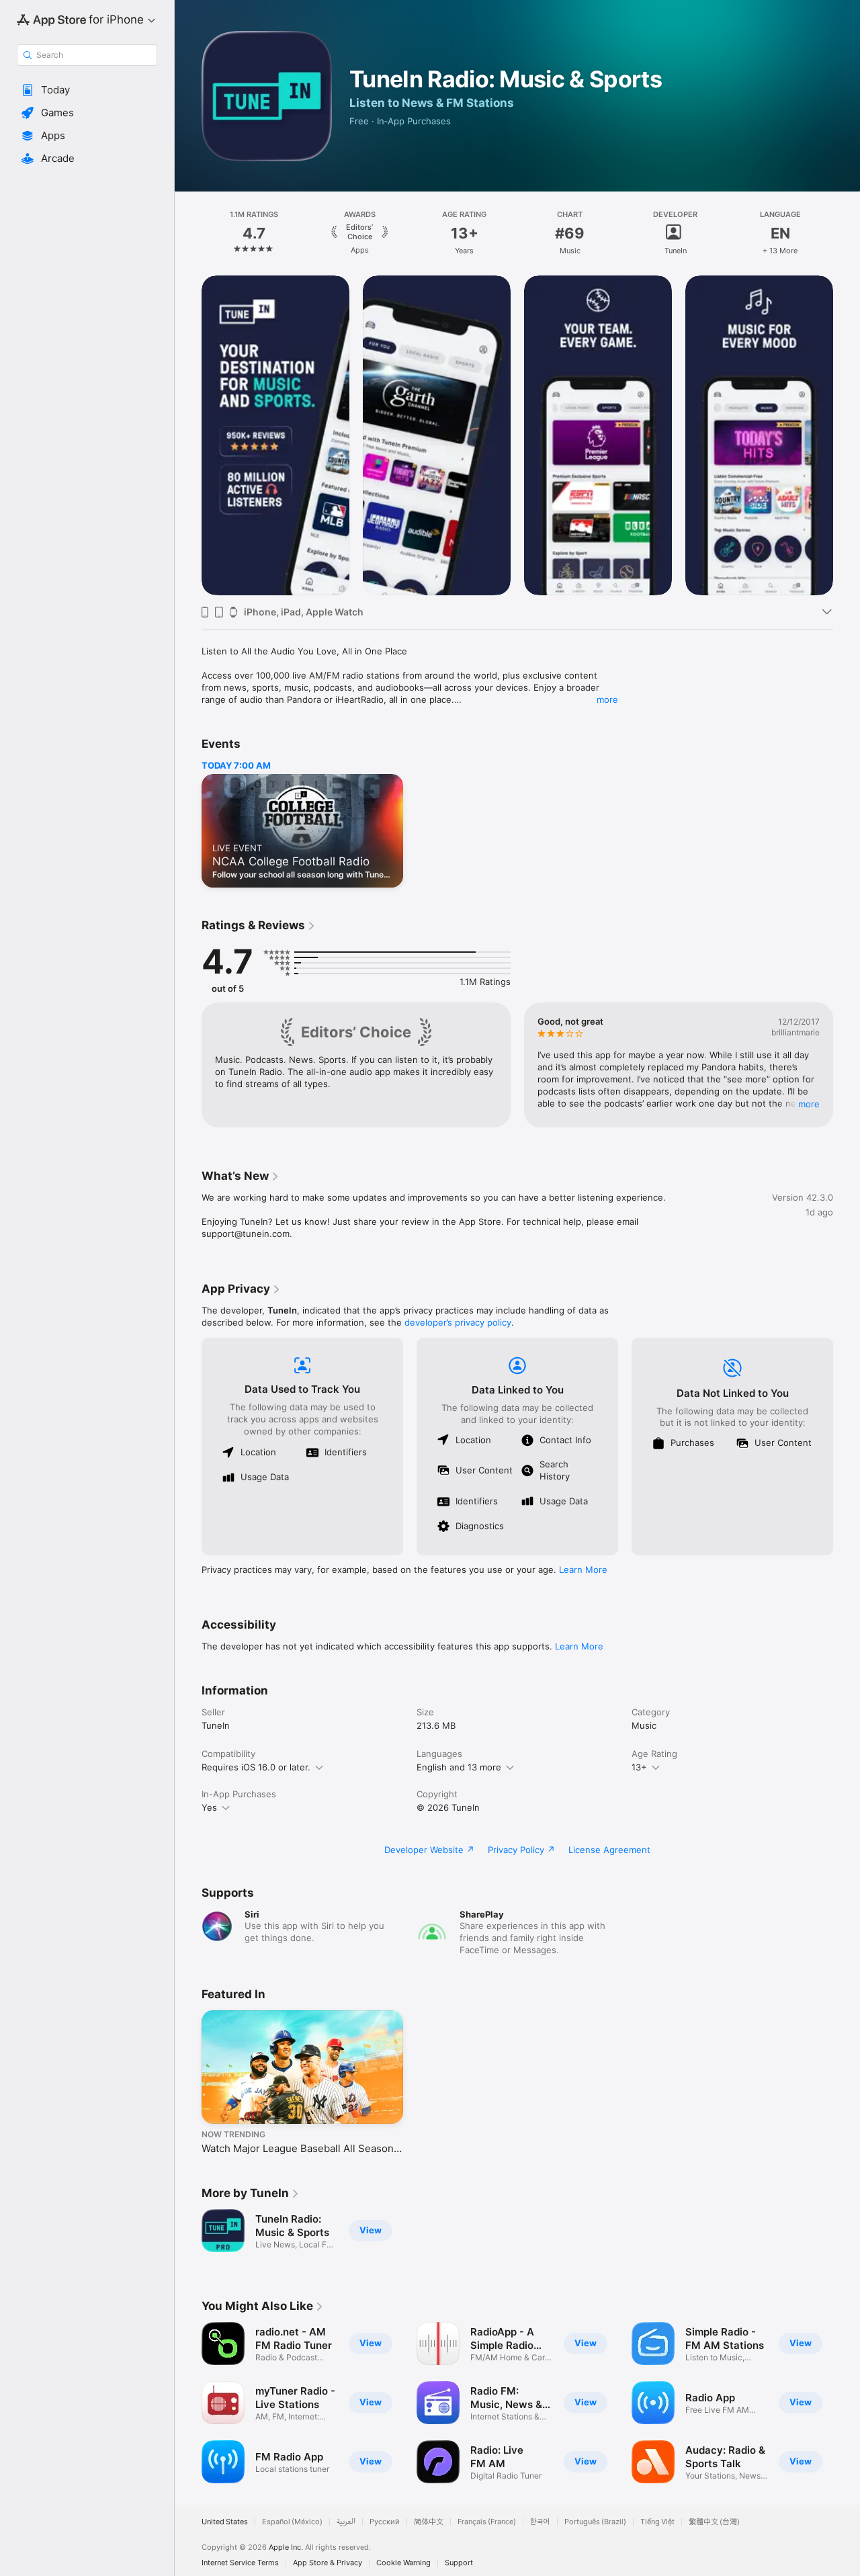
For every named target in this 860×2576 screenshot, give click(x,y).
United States (225, 2522)
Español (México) (292, 2522)
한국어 (540, 2522)
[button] (87, 90)
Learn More (583, 1570)
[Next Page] (847, 233)
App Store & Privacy (328, 2563)
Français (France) (487, 2522)
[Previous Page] (188, 233)
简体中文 (429, 2522)
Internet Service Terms (240, 2563)
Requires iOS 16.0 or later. (256, 1767)
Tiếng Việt (657, 2522)
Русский (385, 2522)
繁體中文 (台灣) (714, 2522)
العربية (346, 2522)
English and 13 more (459, 1767)
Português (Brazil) (595, 2522)
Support (459, 2563)
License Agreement (609, 1850)
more (607, 699)
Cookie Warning (403, 2563)
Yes (209, 1807)
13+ (639, 1767)
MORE (809, 1104)
